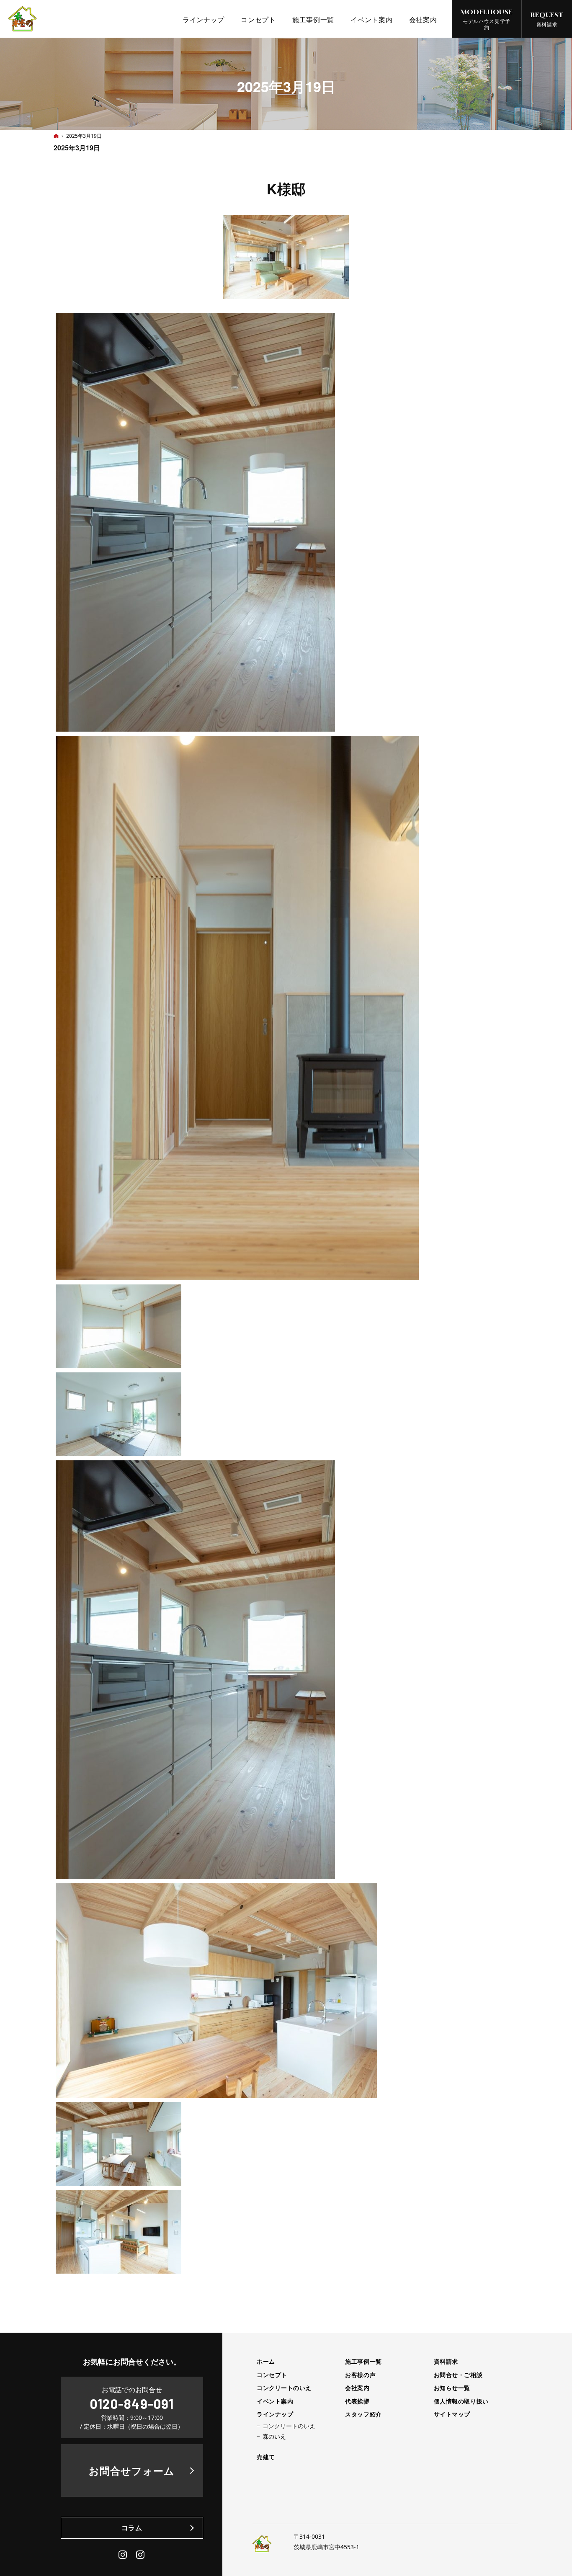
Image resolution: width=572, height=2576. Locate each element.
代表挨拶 (357, 2401)
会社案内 (357, 2388)
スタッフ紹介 (363, 2414)
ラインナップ (275, 2414)
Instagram (123, 2555)
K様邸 (286, 188)
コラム (132, 2528)
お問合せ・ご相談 (458, 2375)
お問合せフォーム (132, 2470)
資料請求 (446, 2362)
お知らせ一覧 (452, 2388)
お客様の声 (360, 2375)
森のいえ (274, 2437)
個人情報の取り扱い (461, 2401)
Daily (141, 2555)
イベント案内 (275, 2401)
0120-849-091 (132, 2403)
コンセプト (272, 2375)
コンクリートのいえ (284, 2388)
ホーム (266, 2362)
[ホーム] (56, 136)
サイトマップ (452, 2414)
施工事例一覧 (363, 2362)
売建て (266, 2457)
